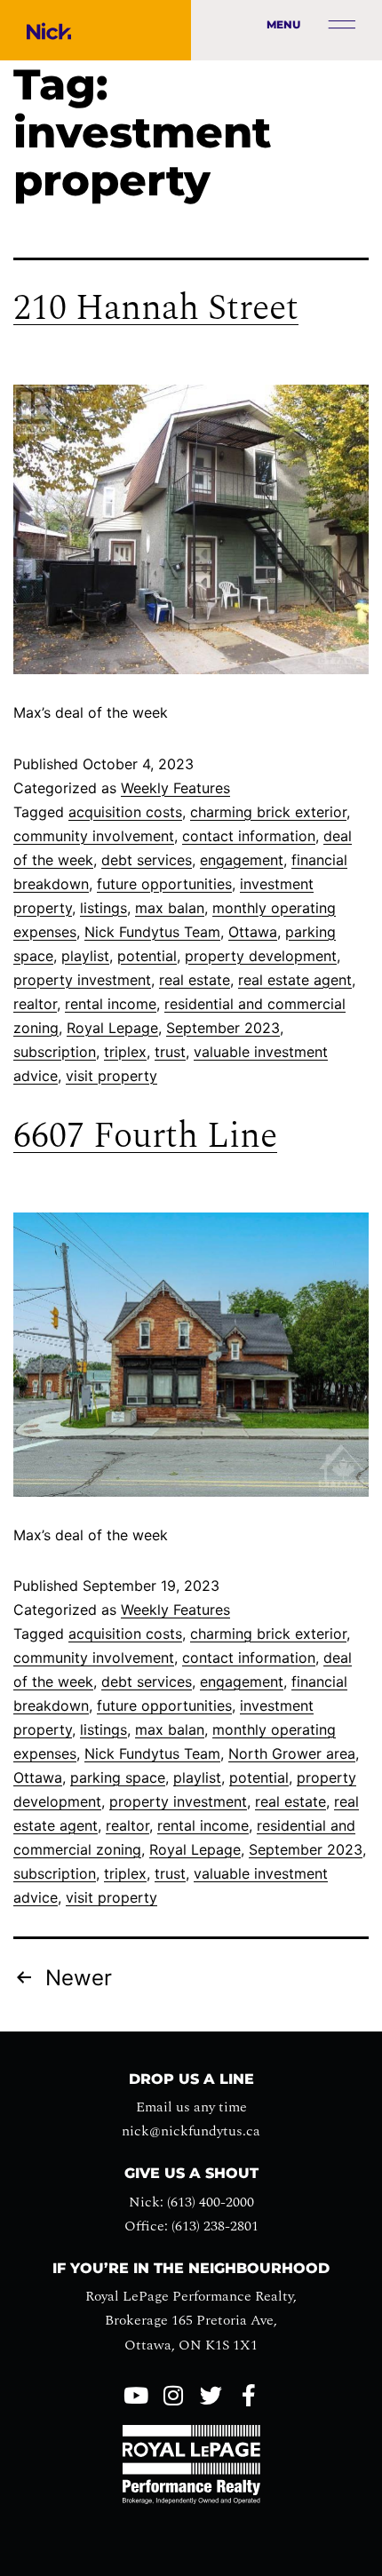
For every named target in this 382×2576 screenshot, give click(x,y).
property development (261, 956)
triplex (125, 1052)
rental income (111, 1004)
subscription (55, 1052)
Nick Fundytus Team (152, 932)
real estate (195, 980)
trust (170, 1052)
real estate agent (295, 980)
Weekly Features (175, 788)
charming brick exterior (268, 812)
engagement (242, 860)
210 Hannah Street (156, 309)
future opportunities (164, 884)
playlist (85, 956)
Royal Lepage (112, 1028)
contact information (249, 836)
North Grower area (292, 1753)
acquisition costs (125, 812)
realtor (35, 1004)
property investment (82, 980)
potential (147, 956)
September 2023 (223, 1028)
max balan (170, 908)
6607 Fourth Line (145, 1137)
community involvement (94, 836)
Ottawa (253, 932)
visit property (111, 1076)
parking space (118, 1777)
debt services (147, 860)
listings (103, 908)
